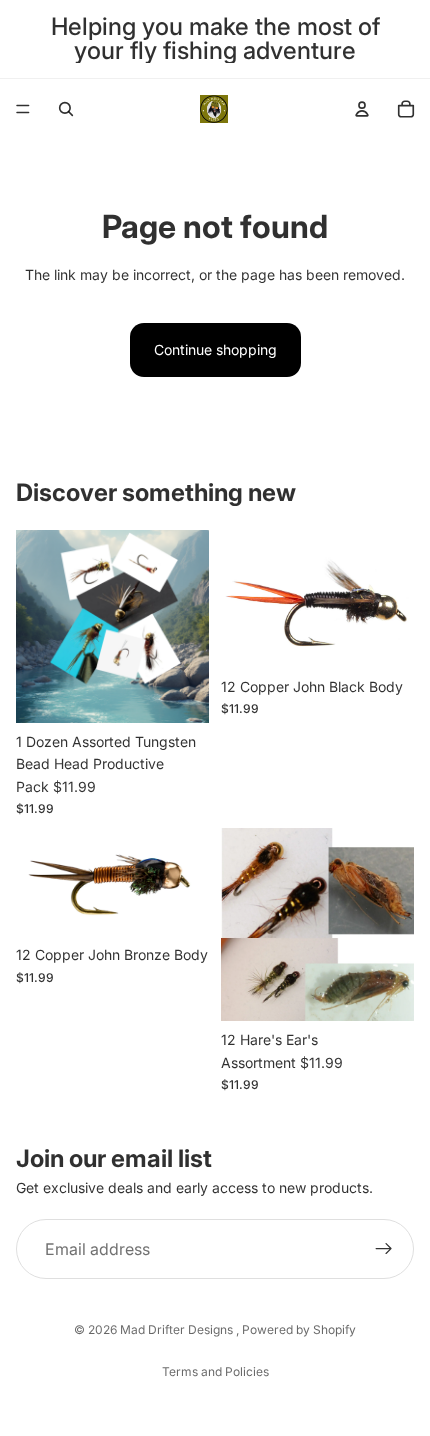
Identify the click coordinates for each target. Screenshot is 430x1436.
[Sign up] (384, 1249)
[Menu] (23, 109)
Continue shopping (215, 349)
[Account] (362, 109)
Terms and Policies (215, 1371)
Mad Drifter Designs (178, 1329)
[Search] (66, 109)
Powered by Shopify (299, 1329)
